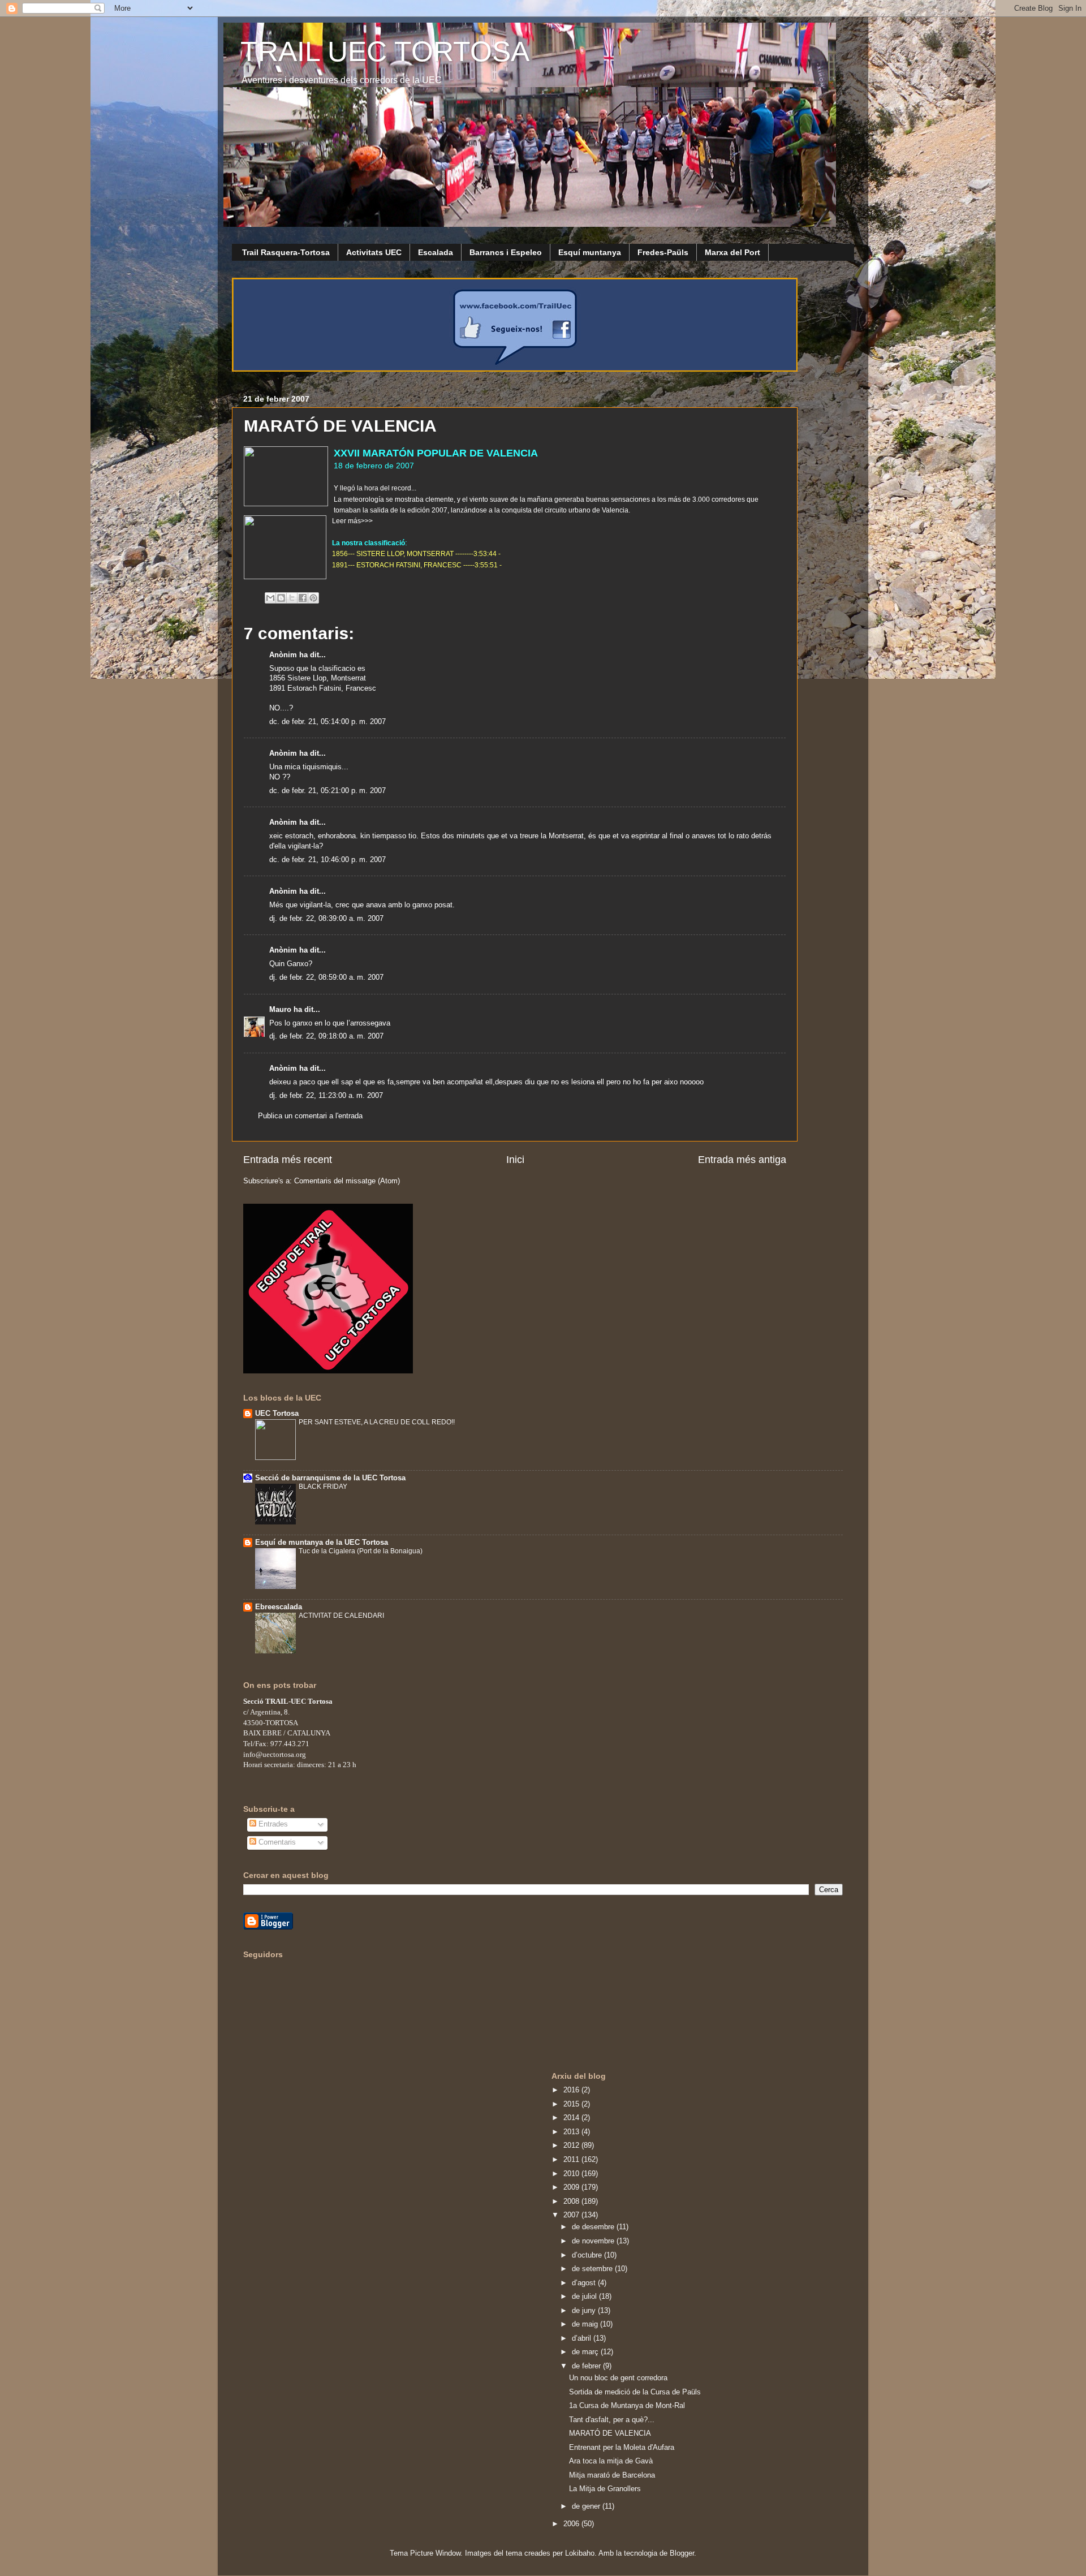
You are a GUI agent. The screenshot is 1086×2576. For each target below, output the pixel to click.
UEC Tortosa (277, 1414)
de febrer (587, 2366)
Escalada (436, 252)
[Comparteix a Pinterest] (313, 598)
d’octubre (588, 2255)
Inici (515, 1160)
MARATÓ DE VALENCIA (610, 2433)
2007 (572, 2215)
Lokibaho (580, 2553)
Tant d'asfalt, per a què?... (612, 2420)
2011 (572, 2160)
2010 (572, 2174)
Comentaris (276, 1842)
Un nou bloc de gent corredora (618, 2378)
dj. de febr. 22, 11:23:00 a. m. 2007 (326, 1096)
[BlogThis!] (281, 598)
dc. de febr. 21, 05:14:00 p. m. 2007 (327, 722)
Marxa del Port (732, 252)
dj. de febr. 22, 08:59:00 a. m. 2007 (326, 977)
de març (586, 2352)
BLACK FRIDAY (323, 1487)
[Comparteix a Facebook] (303, 598)
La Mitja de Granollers (605, 2489)
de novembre (594, 2241)
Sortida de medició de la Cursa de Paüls (635, 2392)
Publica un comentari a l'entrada (310, 1116)
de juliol (585, 2297)
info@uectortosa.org (275, 1754)
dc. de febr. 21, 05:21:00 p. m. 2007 (327, 791)
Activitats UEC (374, 252)
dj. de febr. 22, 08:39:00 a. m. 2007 (326, 919)
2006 (572, 2524)
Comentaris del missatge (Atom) (347, 1181)
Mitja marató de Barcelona (612, 2475)
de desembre (594, 2227)
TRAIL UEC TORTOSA (385, 51)
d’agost (585, 2283)
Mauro (280, 1010)
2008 (572, 2202)
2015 (572, 2104)
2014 (572, 2118)
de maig (586, 2324)
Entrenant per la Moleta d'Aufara (622, 2448)
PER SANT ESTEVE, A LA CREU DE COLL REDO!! (377, 1422)
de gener (587, 2506)
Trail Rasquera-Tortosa (286, 252)
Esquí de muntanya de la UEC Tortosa (322, 1543)
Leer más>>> (352, 521)
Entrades (272, 1824)
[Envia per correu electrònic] (270, 598)
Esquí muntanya (590, 252)
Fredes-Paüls (663, 252)
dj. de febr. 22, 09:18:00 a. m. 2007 (326, 1036)
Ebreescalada (279, 1607)
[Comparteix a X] (292, 598)
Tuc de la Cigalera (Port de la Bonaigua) (361, 1551)
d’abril (583, 2338)
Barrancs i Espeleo (506, 252)
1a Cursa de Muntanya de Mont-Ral (627, 2406)
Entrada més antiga (742, 1160)
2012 (572, 2146)
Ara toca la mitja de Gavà (611, 2461)
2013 (572, 2132)
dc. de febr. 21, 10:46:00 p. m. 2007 (327, 860)
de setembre (593, 2269)
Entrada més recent (288, 1160)
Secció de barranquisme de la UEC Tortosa (330, 1478)
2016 (572, 2090)
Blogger (682, 2553)
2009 (572, 2187)
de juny (585, 2311)
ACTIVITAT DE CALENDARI (341, 1616)
